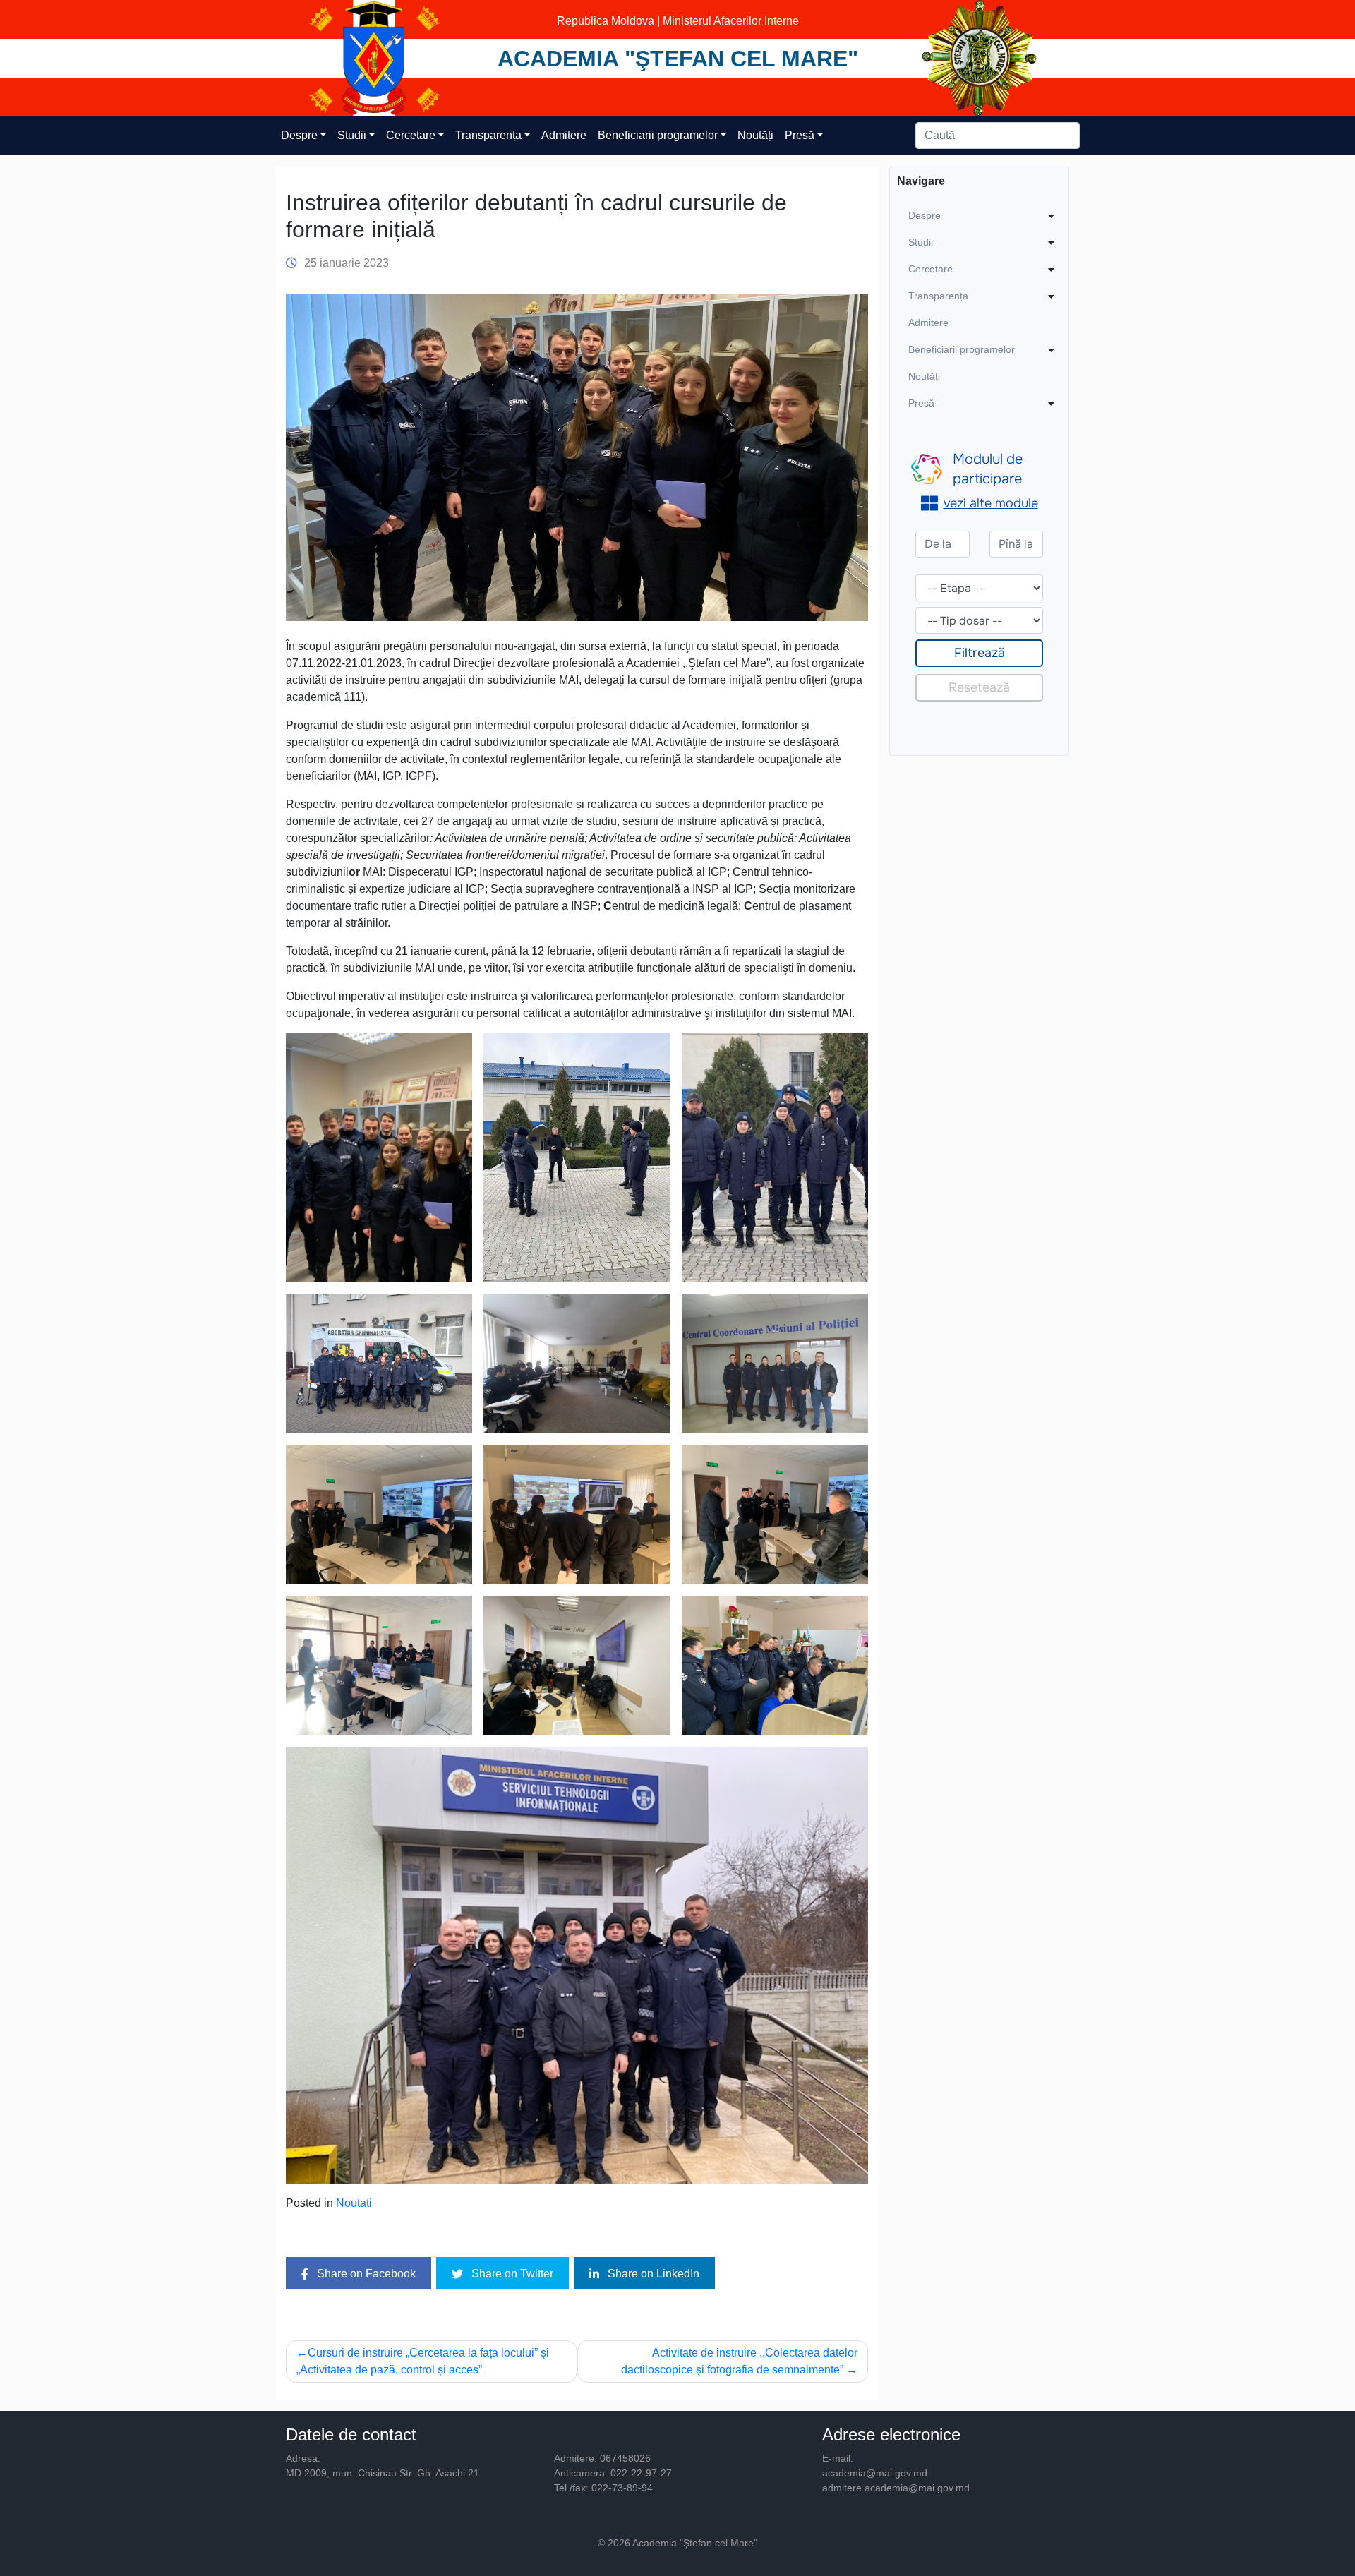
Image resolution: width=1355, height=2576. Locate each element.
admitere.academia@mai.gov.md (896, 2488)
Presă (800, 135)
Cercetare (411, 135)
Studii (352, 135)
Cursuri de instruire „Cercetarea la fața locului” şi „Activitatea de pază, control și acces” (423, 2361)
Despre (299, 135)
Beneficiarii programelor (658, 135)
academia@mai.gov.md (875, 2473)
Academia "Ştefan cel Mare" (678, 59)
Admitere (564, 135)
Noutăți (755, 135)
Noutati (354, 2203)
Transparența (488, 135)
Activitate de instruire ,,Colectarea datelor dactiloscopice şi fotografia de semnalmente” (739, 2361)
